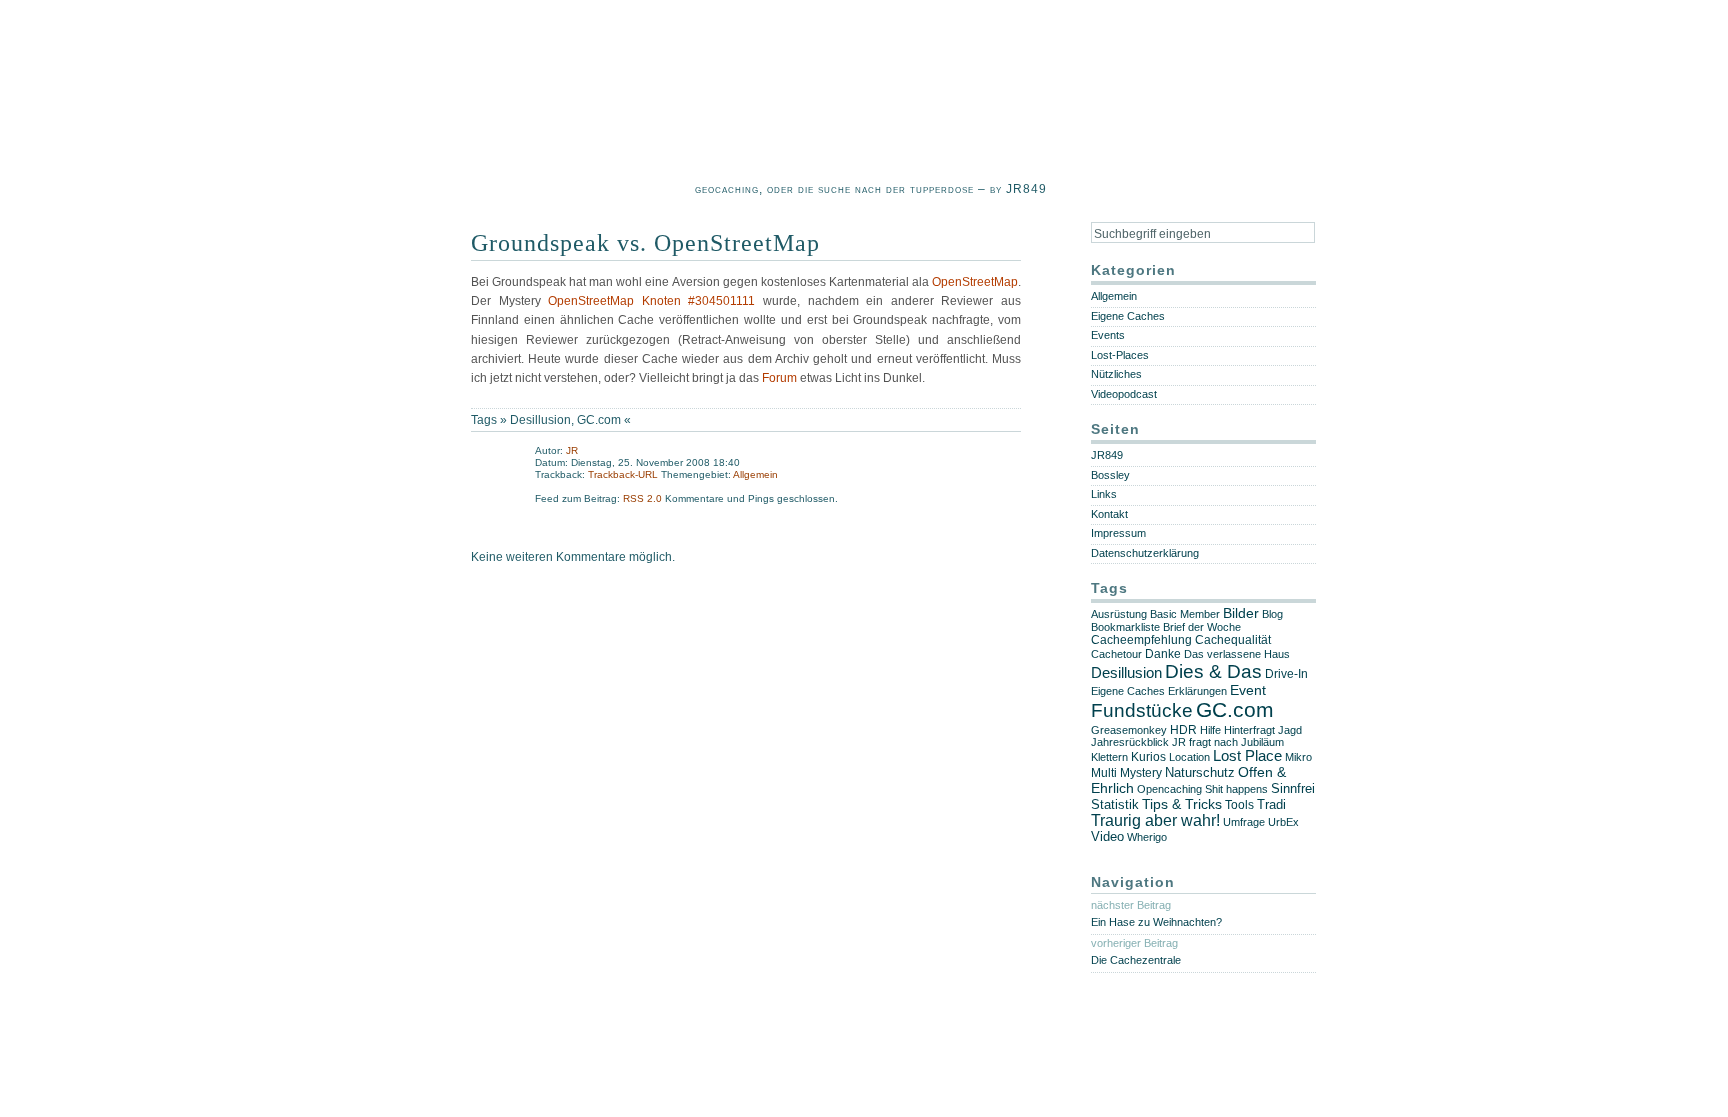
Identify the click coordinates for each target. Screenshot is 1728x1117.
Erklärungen (1197, 691)
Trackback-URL (623, 474)
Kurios (1148, 757)
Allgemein (755, 474)
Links (1104, 494)
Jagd (1290, 730)
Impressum (1118, 533)
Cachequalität (1233, 640)
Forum (779, 378)
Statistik (1115, 804)
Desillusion (540, 420)
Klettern (1109, 757)
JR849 (1107, 455)
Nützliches (1116, 374)
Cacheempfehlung (1141, 640)
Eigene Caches (1128, 316)
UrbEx (1283, 822)
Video (1107, 837)
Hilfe (1210, 730)
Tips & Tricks (1182, 804)
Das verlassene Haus (1237, 654)
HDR (1183, 729)
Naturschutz (1200, 772)
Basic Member (1185, 614)
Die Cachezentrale (1136, 960)
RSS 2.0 (644, 498)
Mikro (1298, 757)
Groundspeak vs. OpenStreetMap (645, 243)
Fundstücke (1142, 710)
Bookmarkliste (1125, 627)
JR (572, 450)
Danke (1163, 654)
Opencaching (1169, 789)
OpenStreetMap (975, 282)
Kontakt (1109, 514)
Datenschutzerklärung (1145, 553)
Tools (1239, 805)
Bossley (1110, 475)
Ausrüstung (1119, 614)
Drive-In (1286, 673)
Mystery (1141, 773)
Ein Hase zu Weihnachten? (1156, 922)
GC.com (599, 420)
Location (1189, 757)
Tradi (1271, 804)
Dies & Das (1213, 671)
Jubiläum (1262, 742)
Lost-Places (1120, 355)
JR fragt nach (1205, 742)
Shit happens (1236, 789)
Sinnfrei (1293, 788)
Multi (1104, 773)
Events (1108, 335)
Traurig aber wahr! (1155, 820)
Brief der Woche (1202, 627)
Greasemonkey (1129, 730)
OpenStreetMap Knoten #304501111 (648, 301)
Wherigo (1147, 837)
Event (1248, 690)
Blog (1272, 614)
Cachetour (1116, 654)
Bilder (1241, 613)
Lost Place (1247, 756)
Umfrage (1244, 822)
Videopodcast (1124, 394)
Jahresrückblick (1130, 742)
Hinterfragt (1249, 730)
